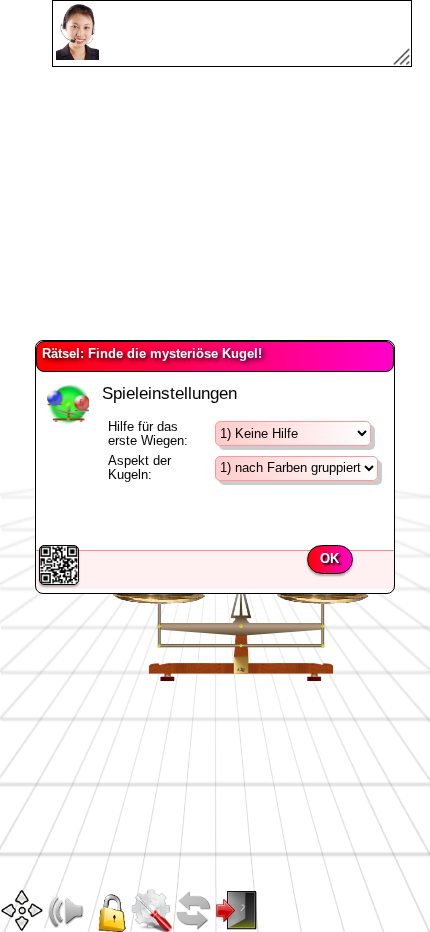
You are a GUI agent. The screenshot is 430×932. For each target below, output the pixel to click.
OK (329, 559)
